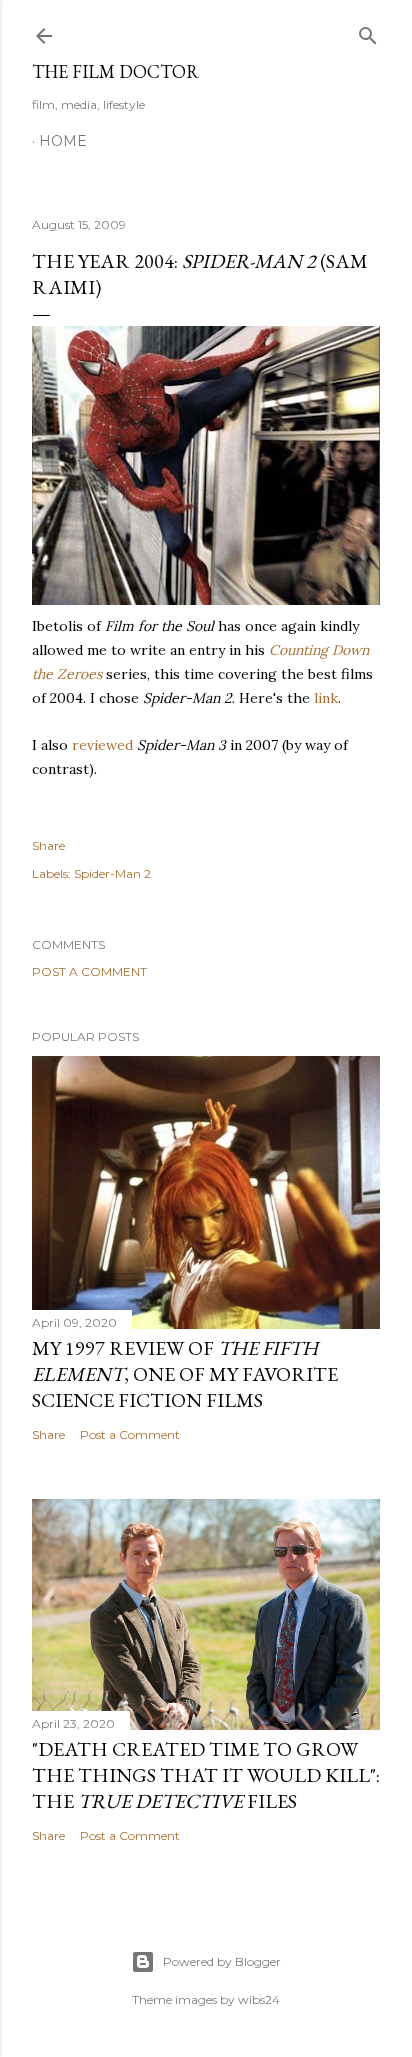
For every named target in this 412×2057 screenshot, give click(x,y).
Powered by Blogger (222, 1961)
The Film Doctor (115, 71)
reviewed (102, 745)
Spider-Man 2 (112, 873)
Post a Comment (89, 971)
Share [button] (48, 845)
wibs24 (259, 1999)
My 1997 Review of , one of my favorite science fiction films (185, 1374)
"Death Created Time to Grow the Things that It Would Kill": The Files (206, 1775)
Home (63, 141)
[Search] (368, 31)
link (326, 698)
